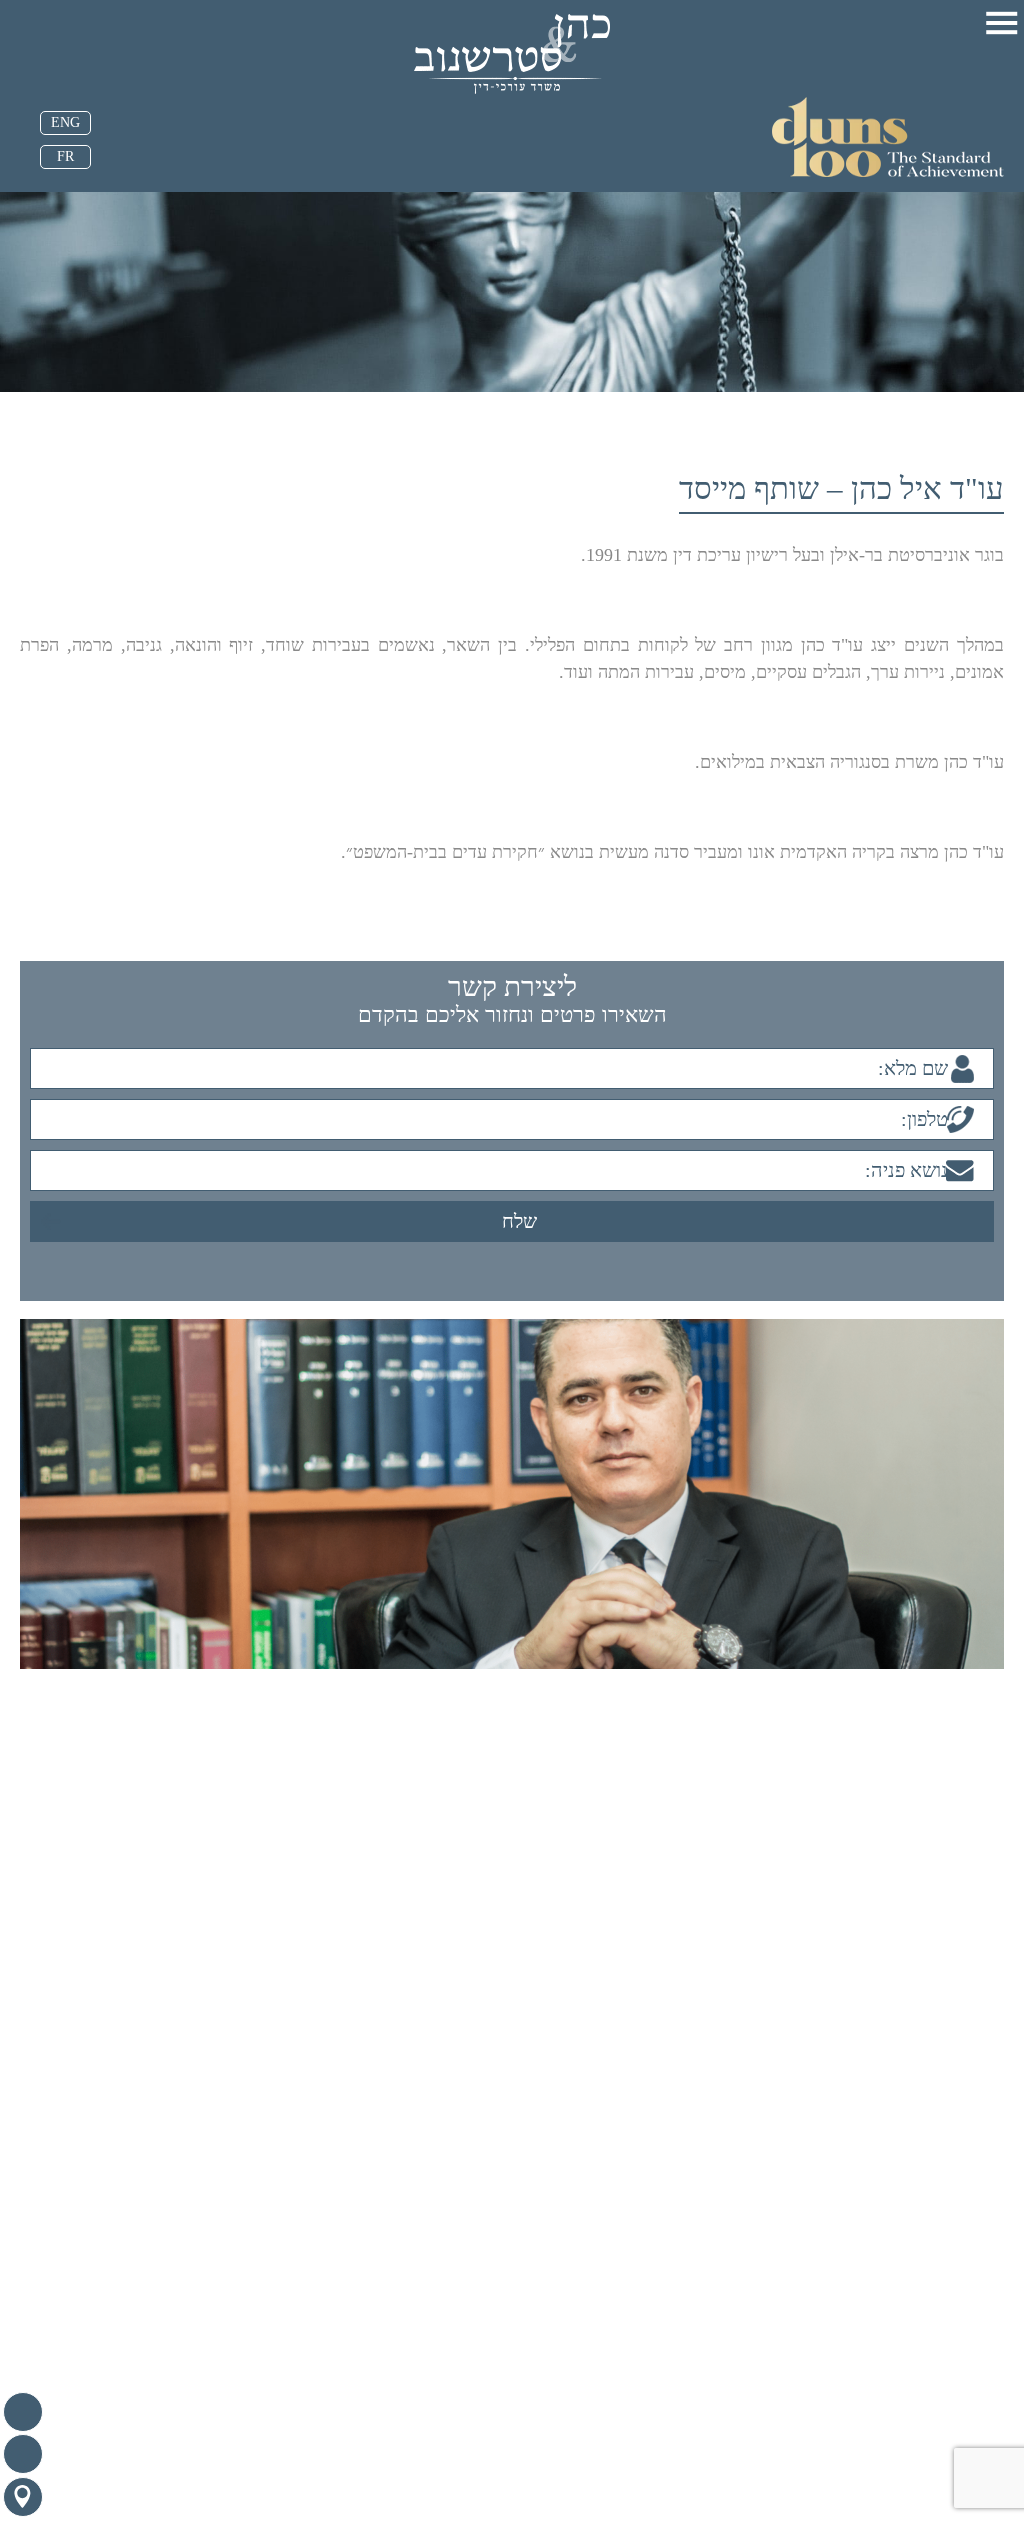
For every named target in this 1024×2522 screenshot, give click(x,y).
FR (65, 156)
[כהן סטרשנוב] (512, 53)
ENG (65, 122)
